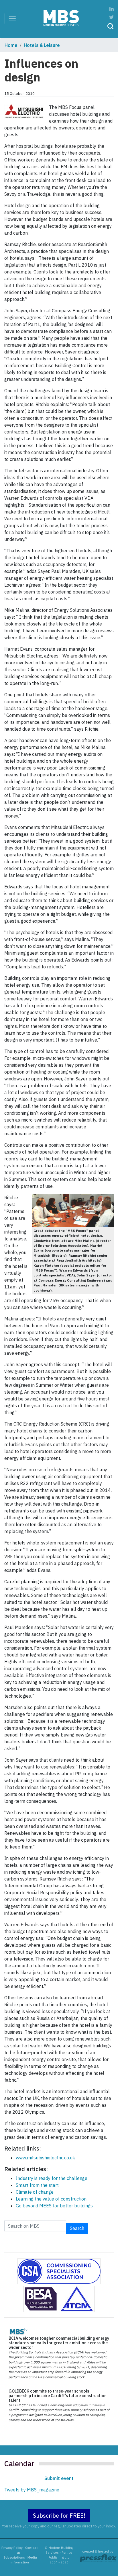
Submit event (59, 2478)
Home (11, 45)
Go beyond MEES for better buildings (54, 2206)
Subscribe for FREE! (59, 2516)
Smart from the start (37, 2185)
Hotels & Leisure (42, 45)
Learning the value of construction (51, 2199)
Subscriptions (14, 2557)
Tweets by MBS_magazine (32, 2490)
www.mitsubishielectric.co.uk (45, 2158)
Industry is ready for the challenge (52, 2178)
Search (77, 2228)
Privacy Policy (12, 2548)
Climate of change (35, 2192)
